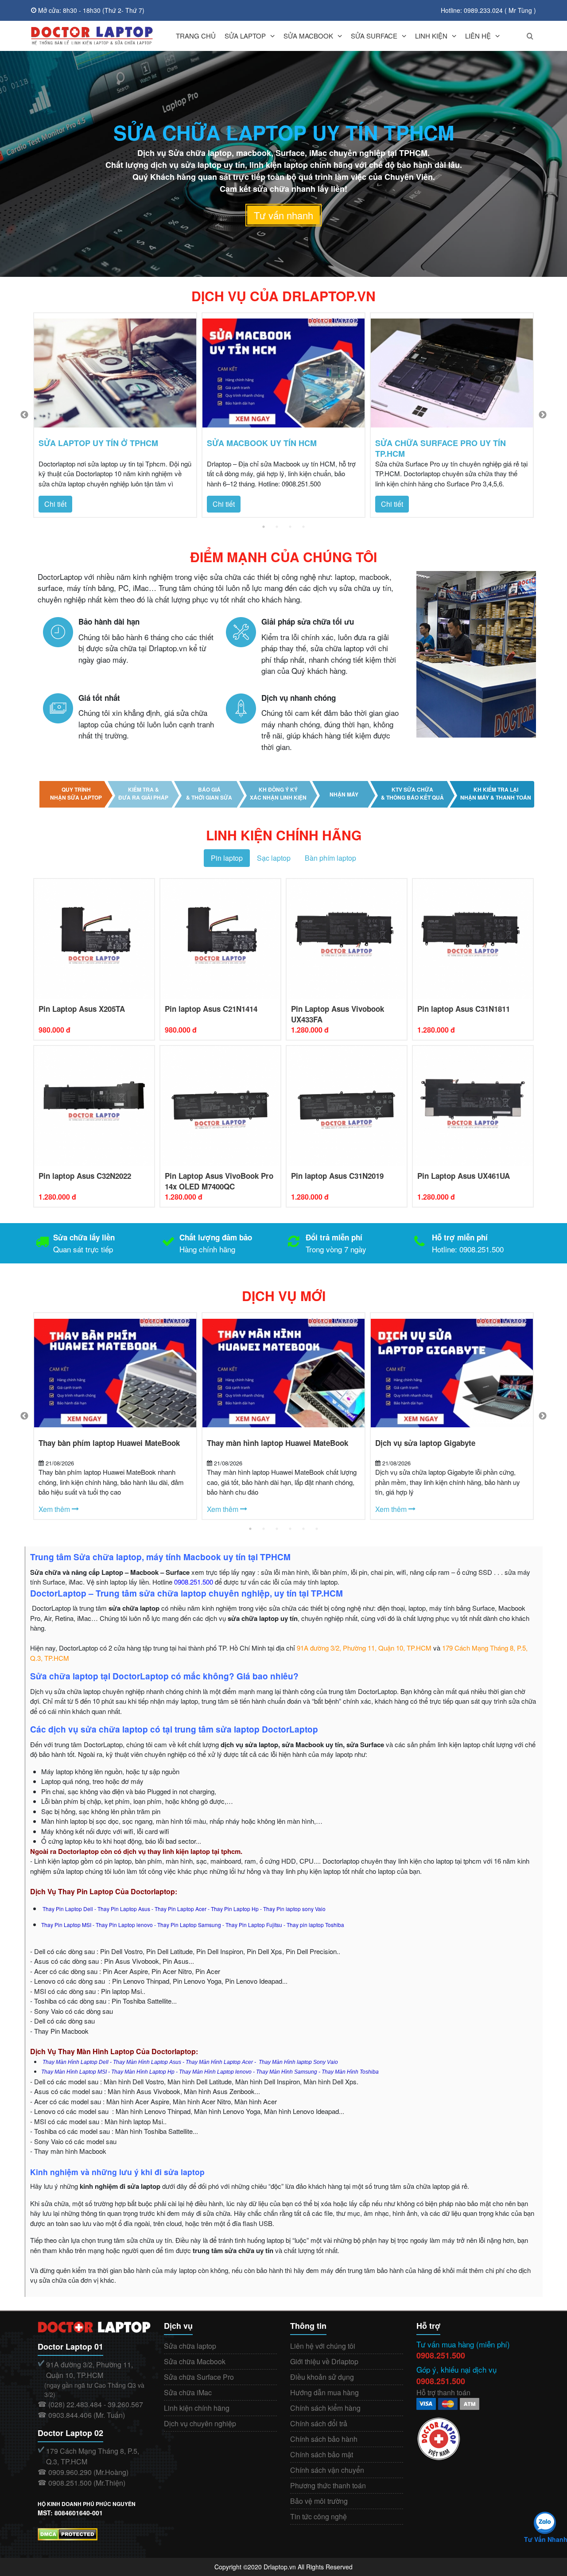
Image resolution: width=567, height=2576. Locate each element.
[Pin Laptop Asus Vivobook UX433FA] (347, 938)
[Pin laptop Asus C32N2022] (94, 1105)
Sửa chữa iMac (188, 2392)
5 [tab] (303, 1529)
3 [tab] (290, 527)
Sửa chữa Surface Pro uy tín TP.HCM (441, 448)
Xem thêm (55, 1509)
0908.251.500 (441, 2355)
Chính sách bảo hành (324, 2439)
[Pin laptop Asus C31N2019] (347, 1105)
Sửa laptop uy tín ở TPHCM (98, 443)
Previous (24, 415)
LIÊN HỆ (478, 36)
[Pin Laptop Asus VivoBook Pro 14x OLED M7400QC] (220, 1105)
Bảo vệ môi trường (319, 2501)
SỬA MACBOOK (308, 36)
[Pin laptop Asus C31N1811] (473, 938)
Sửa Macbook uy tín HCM (262, 443)
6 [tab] (317, 1529)
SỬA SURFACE (374, 36)
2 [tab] (277, 527)
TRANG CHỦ (196, 36)
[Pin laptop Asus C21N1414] (220, 938)
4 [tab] (303, 527)
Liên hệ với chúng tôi (323, 2346)
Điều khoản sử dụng (322, 2377)
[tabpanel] (115, 415)
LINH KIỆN (431, 36)
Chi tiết (55, 504)
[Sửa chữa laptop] (92, 36)
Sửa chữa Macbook (195, 2361)
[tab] (227, 858)
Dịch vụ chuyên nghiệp (200, 2423)
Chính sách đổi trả (319, 2423)
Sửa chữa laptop (190, 2346)
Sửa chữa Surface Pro (199, 2377)
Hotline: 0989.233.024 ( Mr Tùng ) (488, 10)
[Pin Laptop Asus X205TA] (94, 938)
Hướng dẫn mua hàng (324, 2392)
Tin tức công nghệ (318, 2516)
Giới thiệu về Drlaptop (324, 2361)
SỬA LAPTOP (245, 36)
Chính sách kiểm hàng (325, 2408)
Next (543, 415)
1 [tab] (264, 527)
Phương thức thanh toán (328, 2485)
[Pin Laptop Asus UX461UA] (473, 1105)
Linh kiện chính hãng (197, 2408)
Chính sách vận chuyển (327, 2470)
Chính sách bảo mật (322, 2454)
